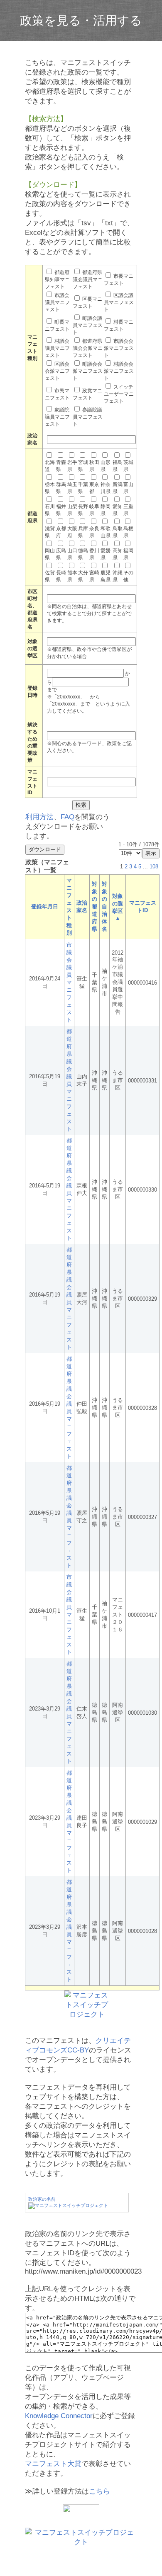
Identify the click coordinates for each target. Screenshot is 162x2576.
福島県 (118, 466)
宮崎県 (94, 576)
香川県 (94, 554)
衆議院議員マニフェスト (57, 417)
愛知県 (118, 510)
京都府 (61, 532)
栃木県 (50, 488)
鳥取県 (118, 532)
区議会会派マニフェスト (57, 371)
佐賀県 (50, 576)
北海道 (50, 466)
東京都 (94, 488)
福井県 (61, 510)
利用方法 (39, 817)
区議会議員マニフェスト (119, 302)
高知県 (118, 554)
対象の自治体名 (104, 906)
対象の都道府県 (94, 906)
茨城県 (128, 466)
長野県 (83, 510)
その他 (128, 576)
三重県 (128, 510)
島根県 (128, 532)
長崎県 (61, 576)
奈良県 (94, 532)
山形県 (106, 466)
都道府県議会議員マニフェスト (88, 279)
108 (154, 867)
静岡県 (106, 510)
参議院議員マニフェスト (88, 417)
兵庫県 (83, 532)
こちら (99, 2491)
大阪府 (72, 532)
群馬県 (61, 488)
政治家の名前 (42, 2199)
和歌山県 (106, 532)
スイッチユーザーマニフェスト (119, 394)
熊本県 (72, 576)
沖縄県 (118, 576)
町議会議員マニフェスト (88, 325)
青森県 (61, 466)
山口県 (72, 554)
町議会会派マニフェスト (88, 371)
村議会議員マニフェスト (57, 348)
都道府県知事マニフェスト (57, 279)
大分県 (83, 576)
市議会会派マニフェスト (119, 348)
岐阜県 (94, 510)
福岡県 (128, 554)
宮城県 (83, 466)
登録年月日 (45, 906)
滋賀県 (50, 532)
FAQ (67, 817)
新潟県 (118, 488)
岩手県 (72, 466)
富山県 (128, 488)
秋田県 (94, 466)
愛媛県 (106, 554)
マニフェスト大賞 (53, 2464)
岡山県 (50, 554)
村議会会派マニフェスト (119, 371)
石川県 (50, 510)
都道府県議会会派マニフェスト (88, 348)
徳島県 (83, 554)
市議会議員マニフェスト (57, 302)
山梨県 (72, 510)
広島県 (61, 554)
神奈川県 (106, 488)
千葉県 (83, 488)
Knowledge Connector (59, 2416)
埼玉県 (72, 488)
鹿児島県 (106, 576)
